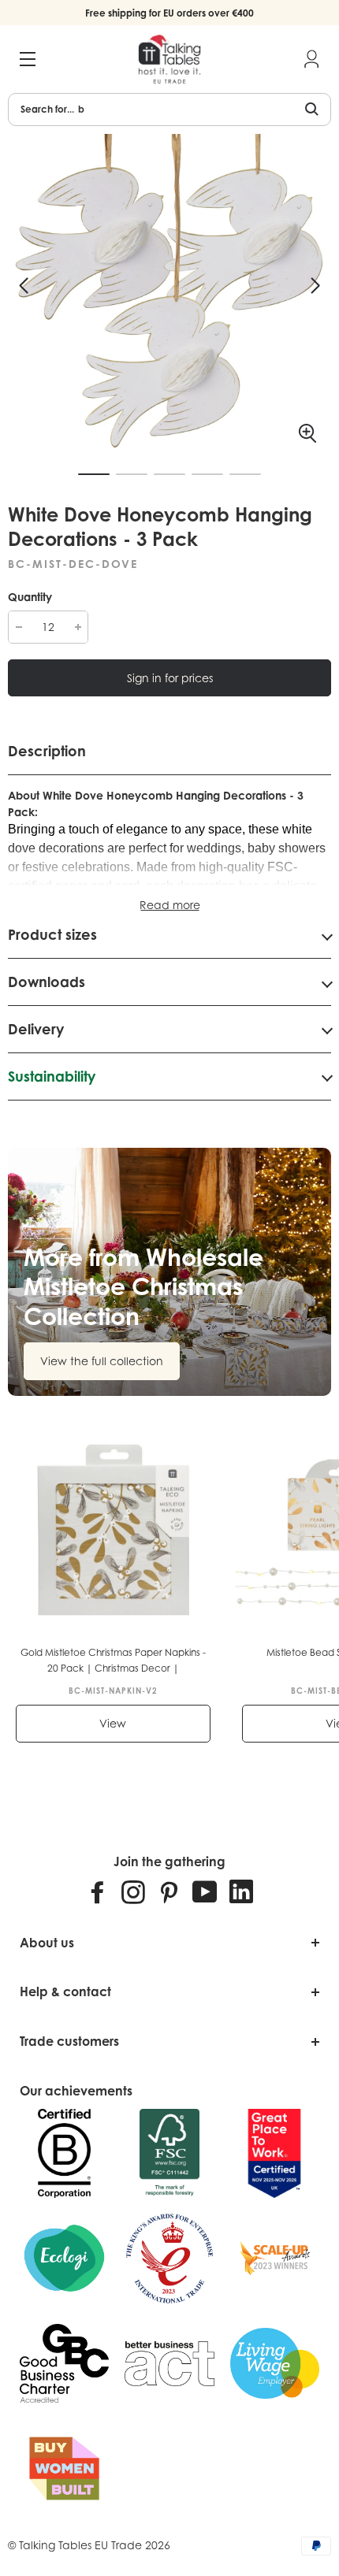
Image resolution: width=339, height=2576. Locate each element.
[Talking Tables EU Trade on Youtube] (205, 1891)
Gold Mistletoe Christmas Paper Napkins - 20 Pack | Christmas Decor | (113, 1660)
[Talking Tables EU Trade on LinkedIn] (241, 1891)
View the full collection (102, 1361)
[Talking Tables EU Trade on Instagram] (133, 1891)
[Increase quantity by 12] (78, 627)
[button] (24, 286)
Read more (170, 905)
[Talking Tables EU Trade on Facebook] (98, 1891)
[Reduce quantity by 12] (19, 627)
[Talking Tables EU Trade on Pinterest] (169, 1891)
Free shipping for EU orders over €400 (169, 13)
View (113, 1723)
